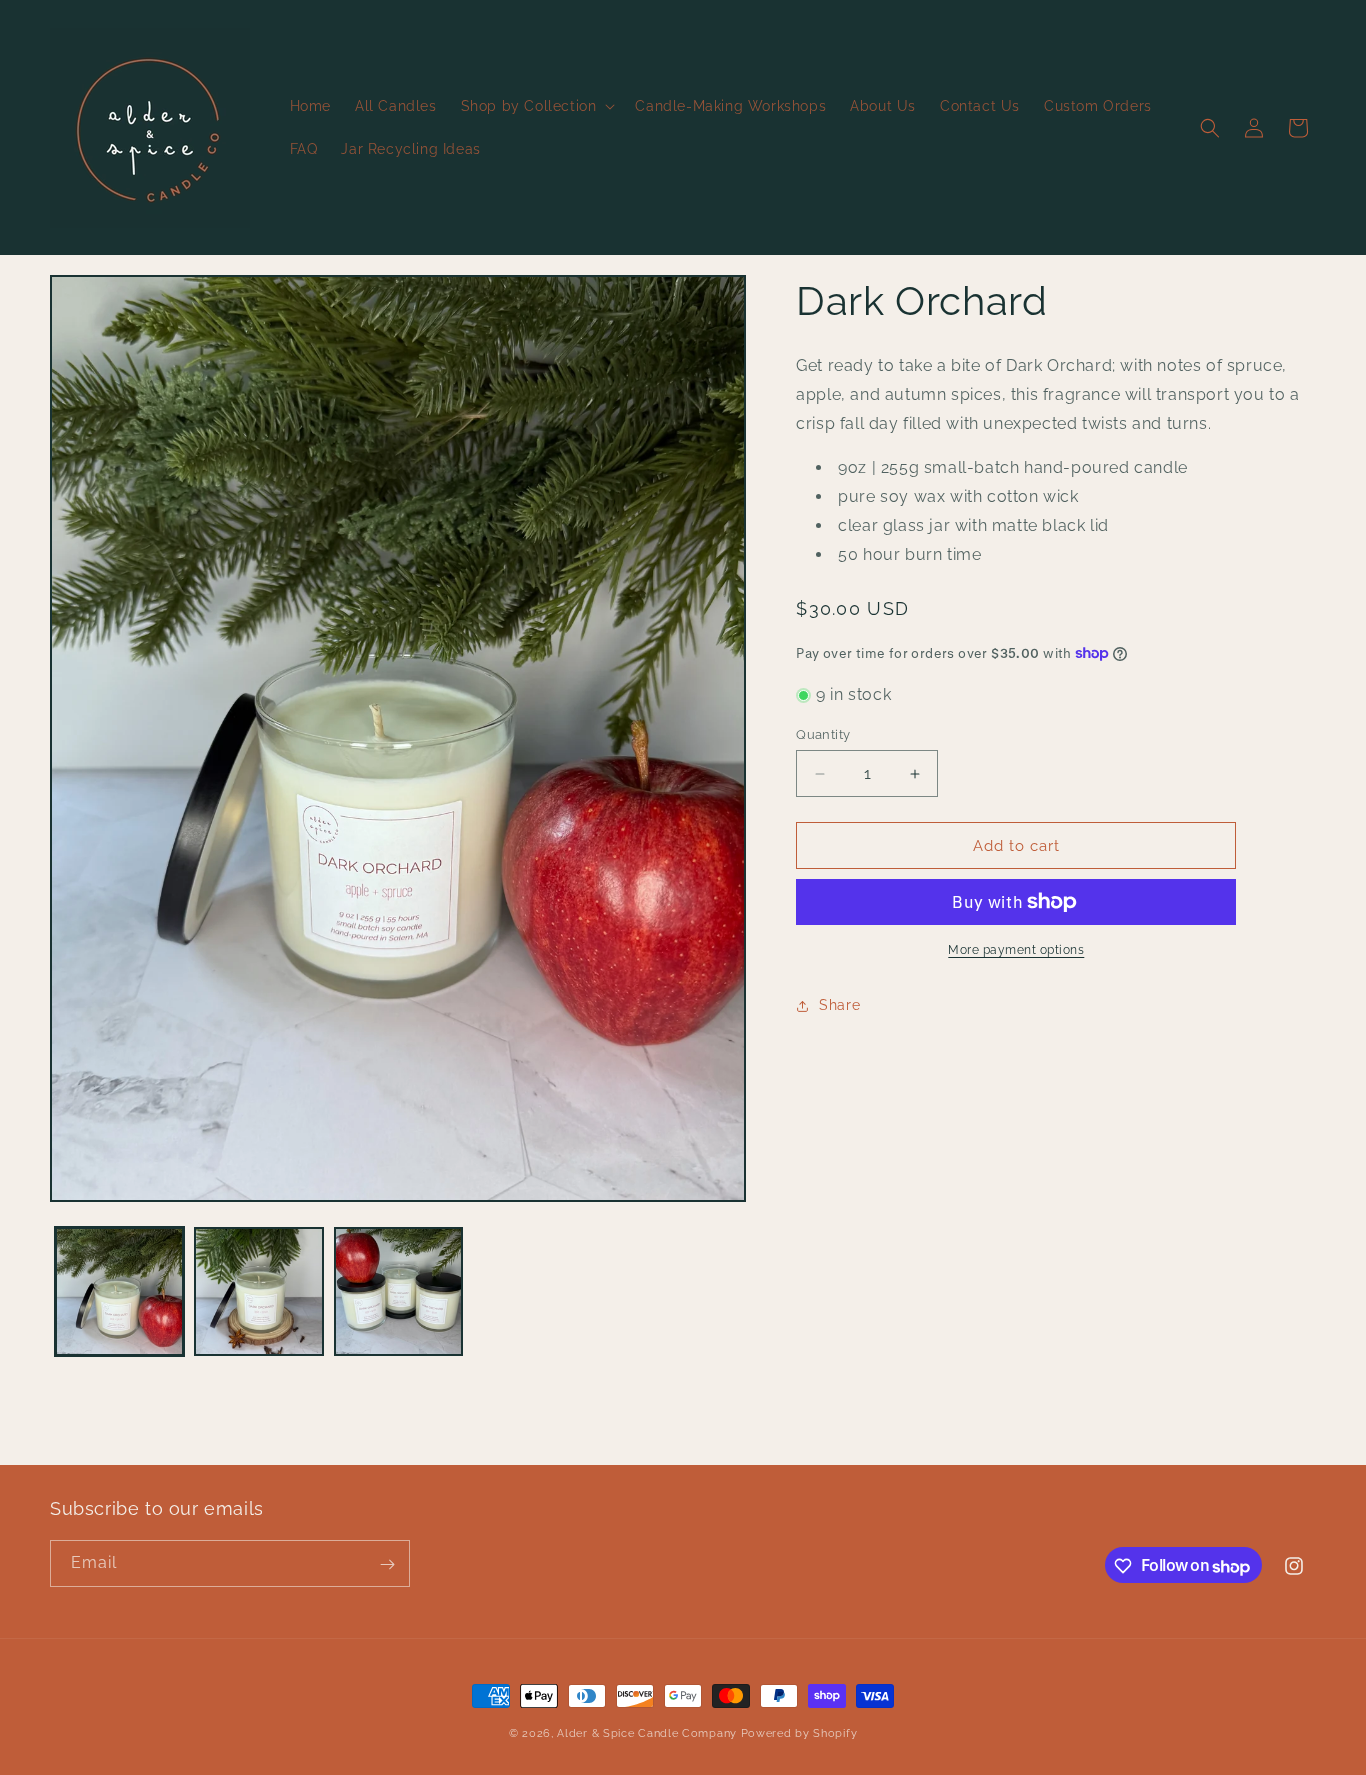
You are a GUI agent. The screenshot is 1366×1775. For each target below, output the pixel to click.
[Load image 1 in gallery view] (119, 1291)
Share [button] (839, 1005)
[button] (536, 106)
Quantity (823, 734)
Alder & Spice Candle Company (647, 1733)
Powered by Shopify (799, 1733)
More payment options (1016, 950)
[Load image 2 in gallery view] (258, 1291)
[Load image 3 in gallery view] (398, 1291)
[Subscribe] (387, 1564)
